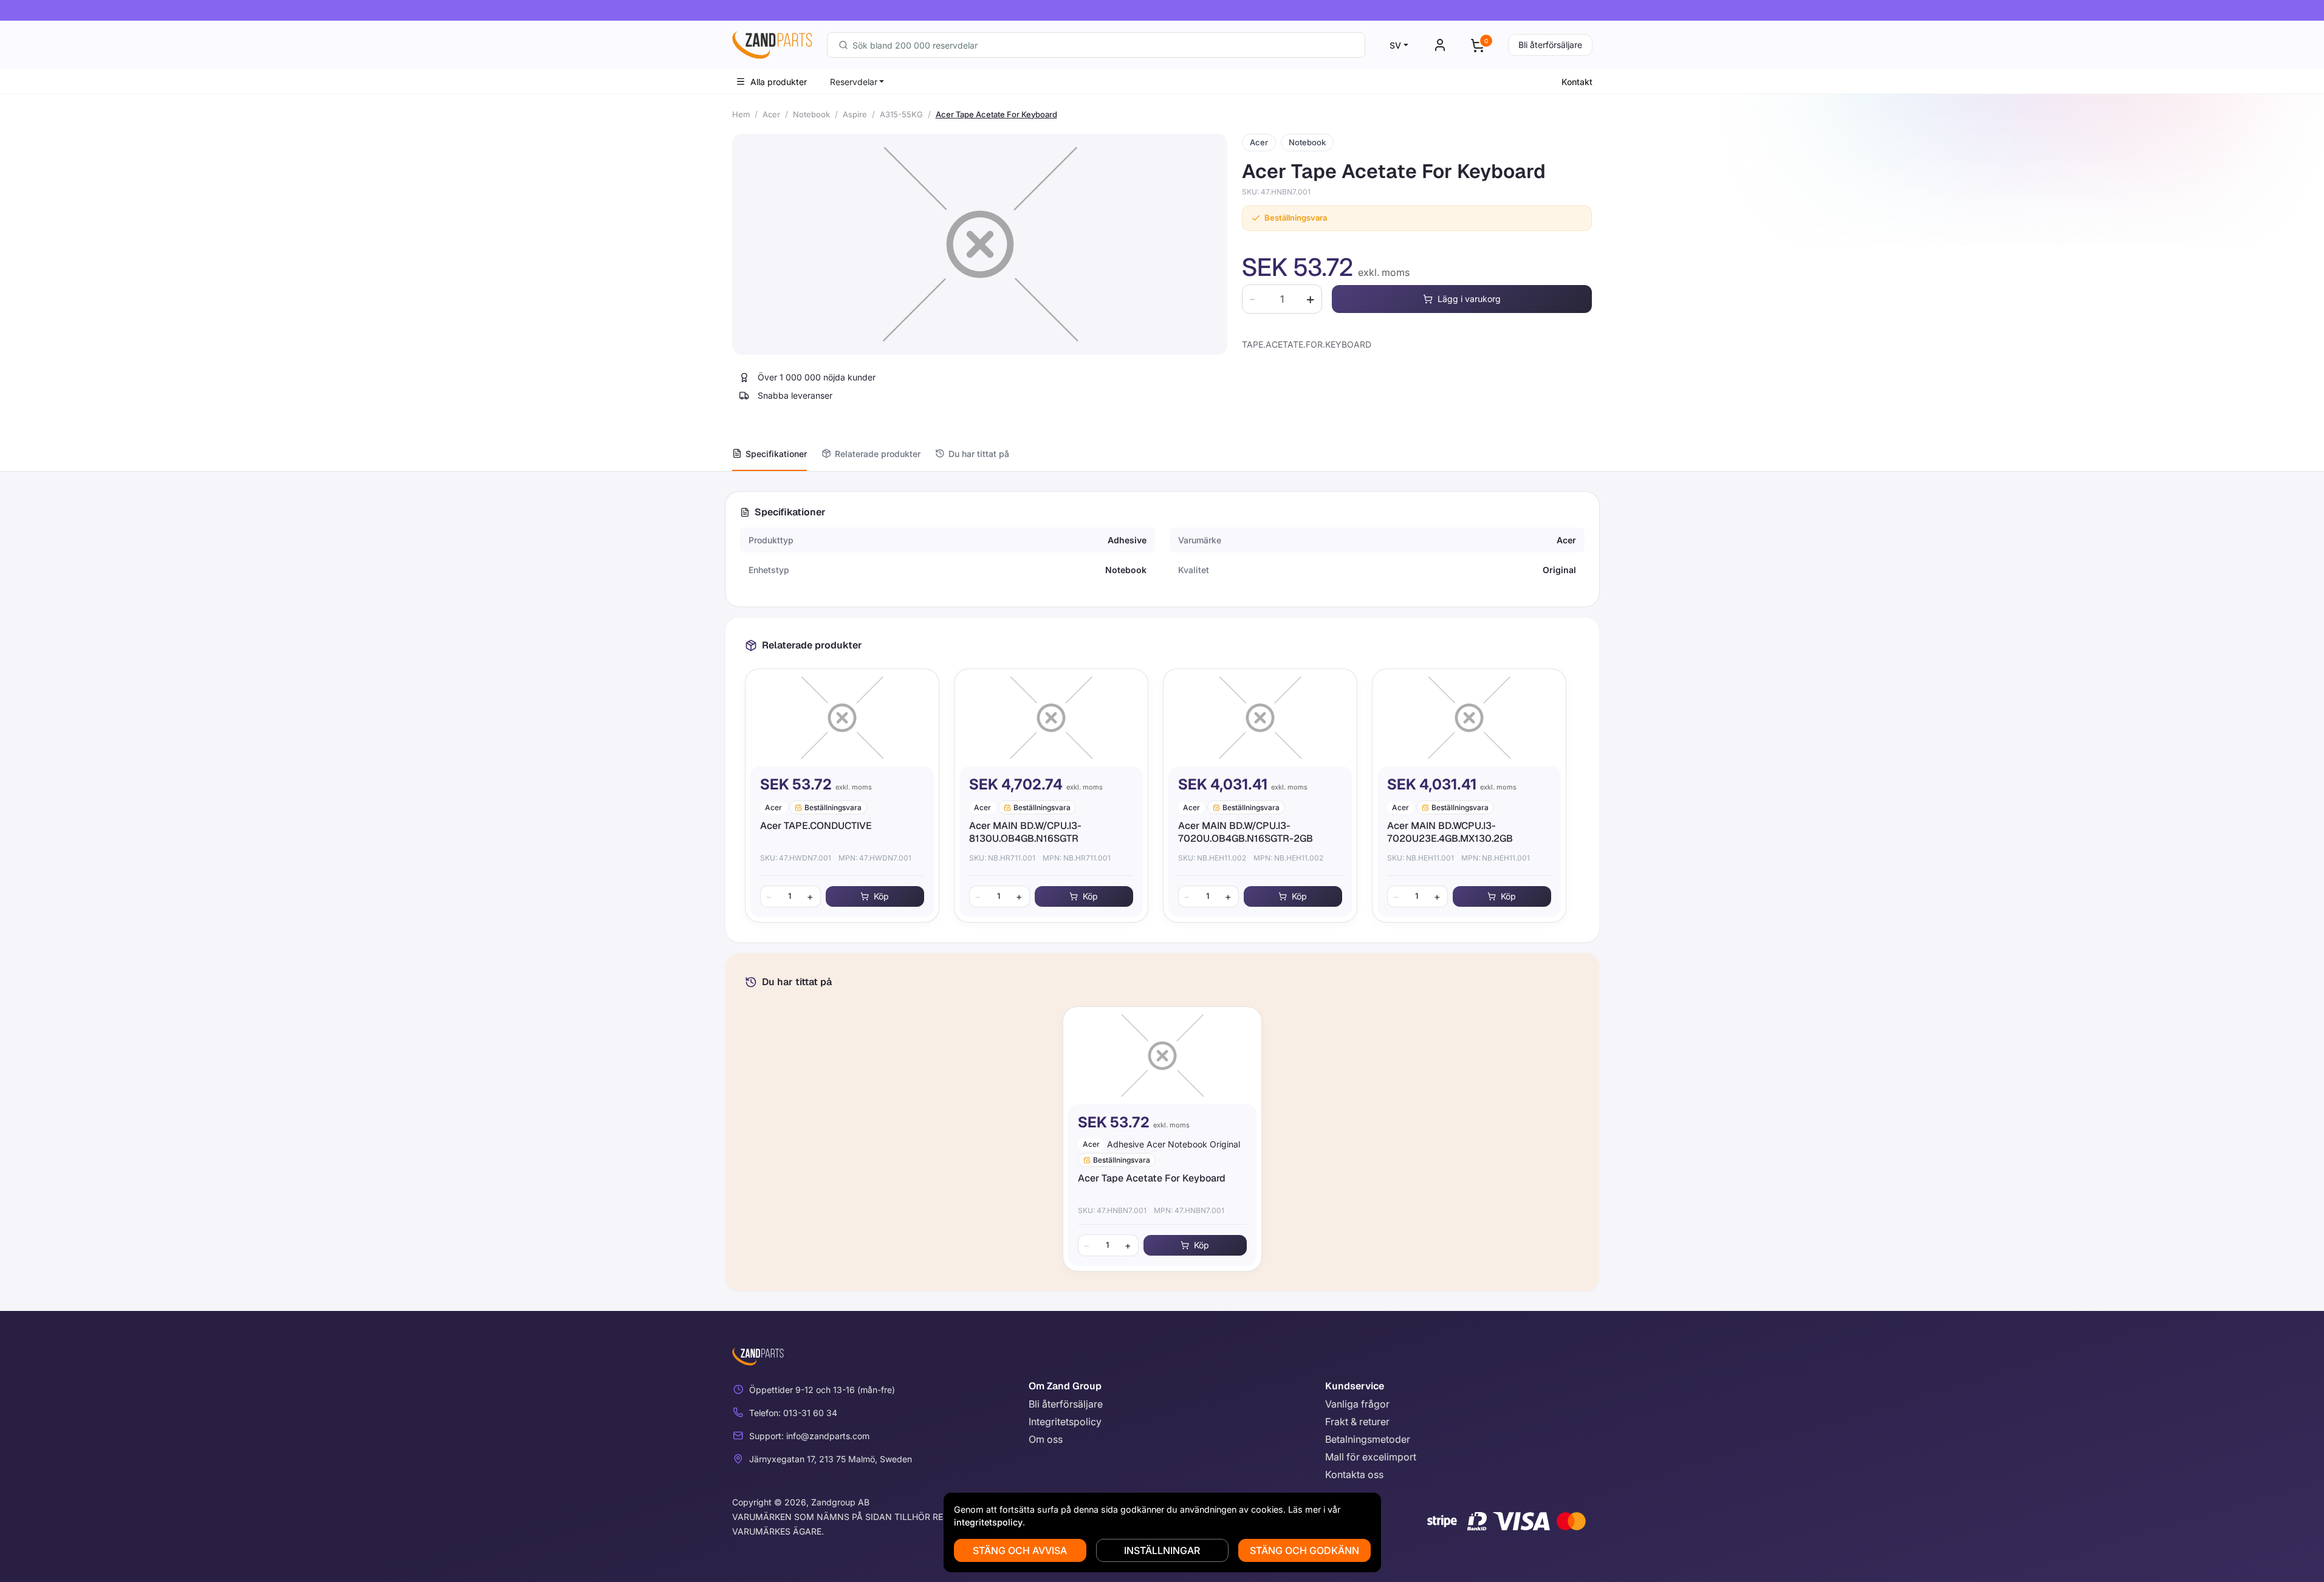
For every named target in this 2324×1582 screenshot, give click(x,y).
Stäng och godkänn (1304, 1550)
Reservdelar (854, 82)
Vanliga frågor (1357, 1404)
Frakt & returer (1357, 1422)
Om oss (1046, 1439)
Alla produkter (779, 82)
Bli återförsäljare (1550, 45)
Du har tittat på (979, 454)
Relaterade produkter (878, 454)
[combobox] (1096, 45)
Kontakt (1577, 82)
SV (1395, 45)
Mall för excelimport (1371, 1457)
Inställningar (1162, 1550)
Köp (881, 896)
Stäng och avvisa (1020, 1550)
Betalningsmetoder (1368, 1439)
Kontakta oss (1354, 1474)
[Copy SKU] (1319, 192)
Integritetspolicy (1065, 1422)
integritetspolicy (988, 1522)
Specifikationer (776, 454)
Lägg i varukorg (1469, 299)
